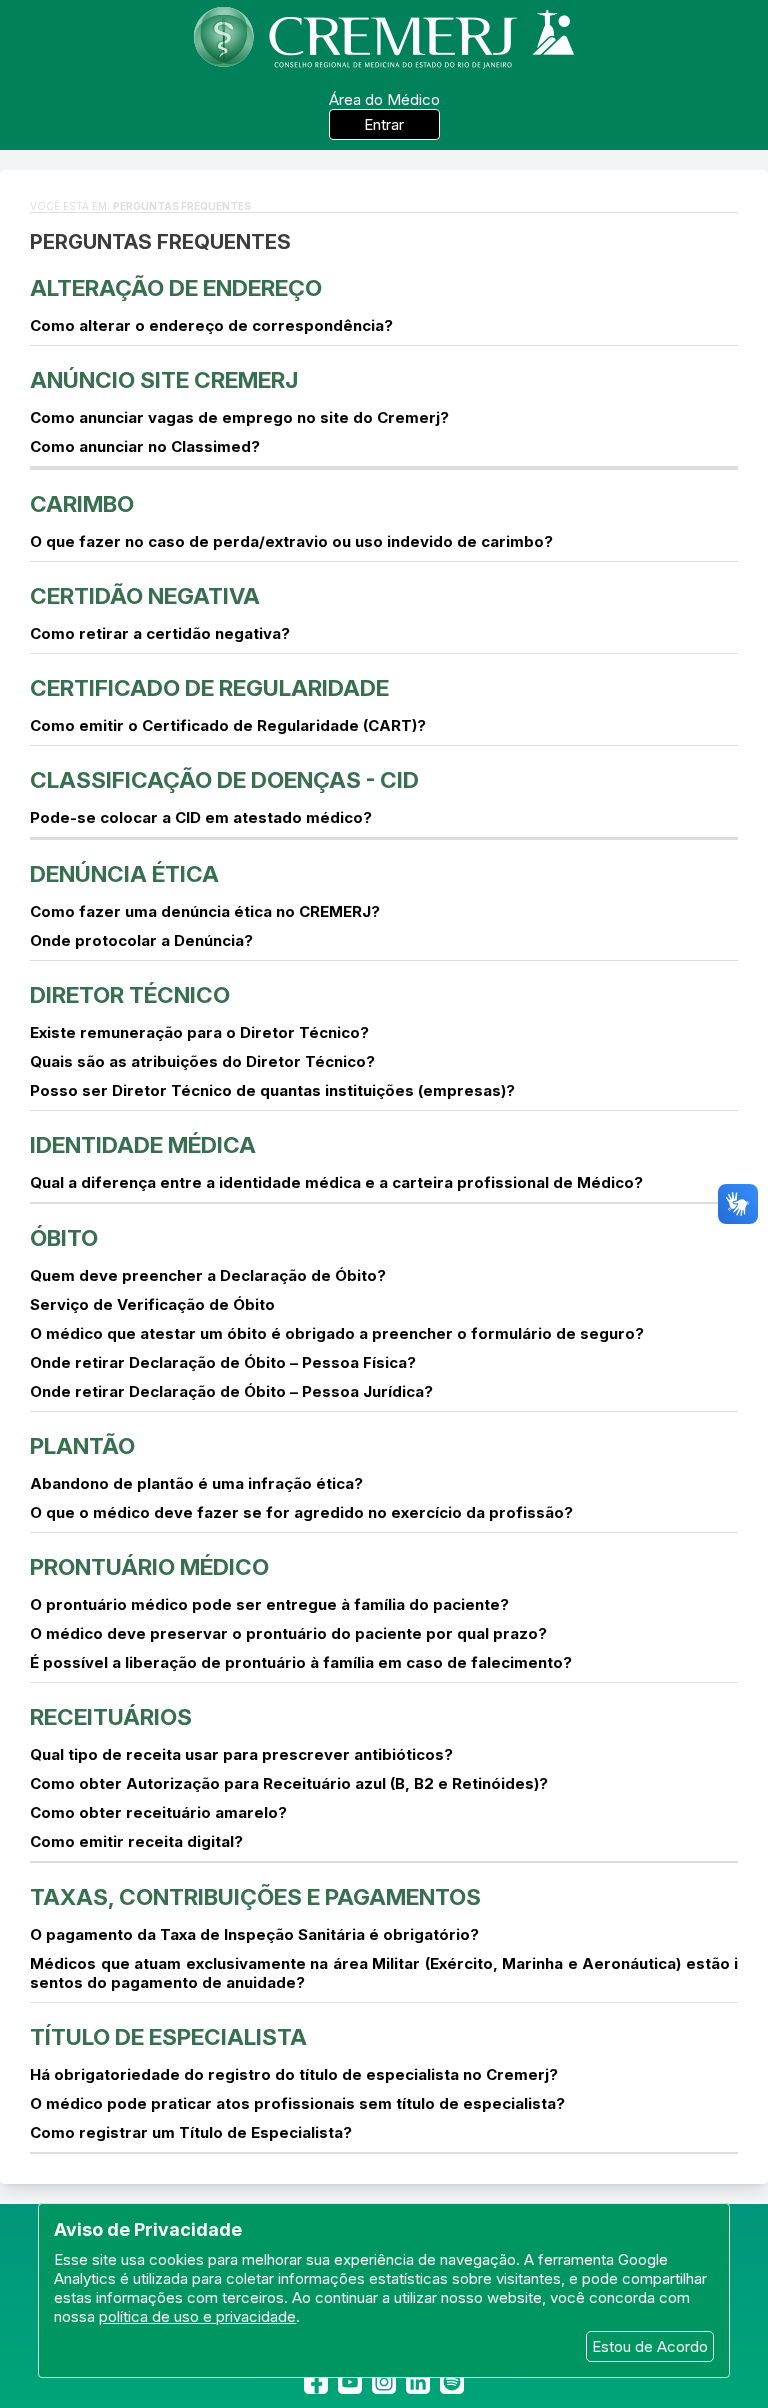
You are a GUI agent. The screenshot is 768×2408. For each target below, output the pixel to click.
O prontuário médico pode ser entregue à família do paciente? (269, 1604)
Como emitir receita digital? (136, 1841)
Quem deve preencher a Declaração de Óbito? (208, 1275)
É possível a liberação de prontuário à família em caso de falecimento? (301, 1662)
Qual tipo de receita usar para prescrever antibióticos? (241, 1754)
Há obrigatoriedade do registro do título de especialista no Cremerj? (294, 2074)
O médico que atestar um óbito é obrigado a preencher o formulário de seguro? (337, 1333)
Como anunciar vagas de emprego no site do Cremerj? (239, 417)
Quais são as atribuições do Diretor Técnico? (202, 1061)
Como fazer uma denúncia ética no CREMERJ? (205, 911)
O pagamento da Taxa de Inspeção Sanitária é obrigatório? (254, 1934)
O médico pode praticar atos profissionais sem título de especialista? (297, 2103)
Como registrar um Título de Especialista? (191, 2132)
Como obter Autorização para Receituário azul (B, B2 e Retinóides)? (289, 1783)
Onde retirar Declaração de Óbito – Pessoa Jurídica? (231, 1391)
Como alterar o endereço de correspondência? (211, 325)
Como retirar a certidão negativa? (160, 633)
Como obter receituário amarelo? (158, 1812)
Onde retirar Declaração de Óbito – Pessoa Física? (223, 1362)
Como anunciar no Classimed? (145, 446)
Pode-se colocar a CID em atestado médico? (201, 817)
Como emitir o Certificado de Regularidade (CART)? (228, 725)
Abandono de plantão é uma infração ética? (196, 1483)
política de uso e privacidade (197, 2316)
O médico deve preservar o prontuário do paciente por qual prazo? (288, 1633)
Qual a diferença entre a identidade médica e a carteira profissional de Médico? (336, 1182)
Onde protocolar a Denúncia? (141, 940)
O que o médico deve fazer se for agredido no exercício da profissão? (301, 1512)
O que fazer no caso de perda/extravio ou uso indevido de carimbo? (291, 541)
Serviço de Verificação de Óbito (152, 1304)
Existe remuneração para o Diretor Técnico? (199, 1032)
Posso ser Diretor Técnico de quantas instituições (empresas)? (272, 1090)
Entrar (384, 124)
